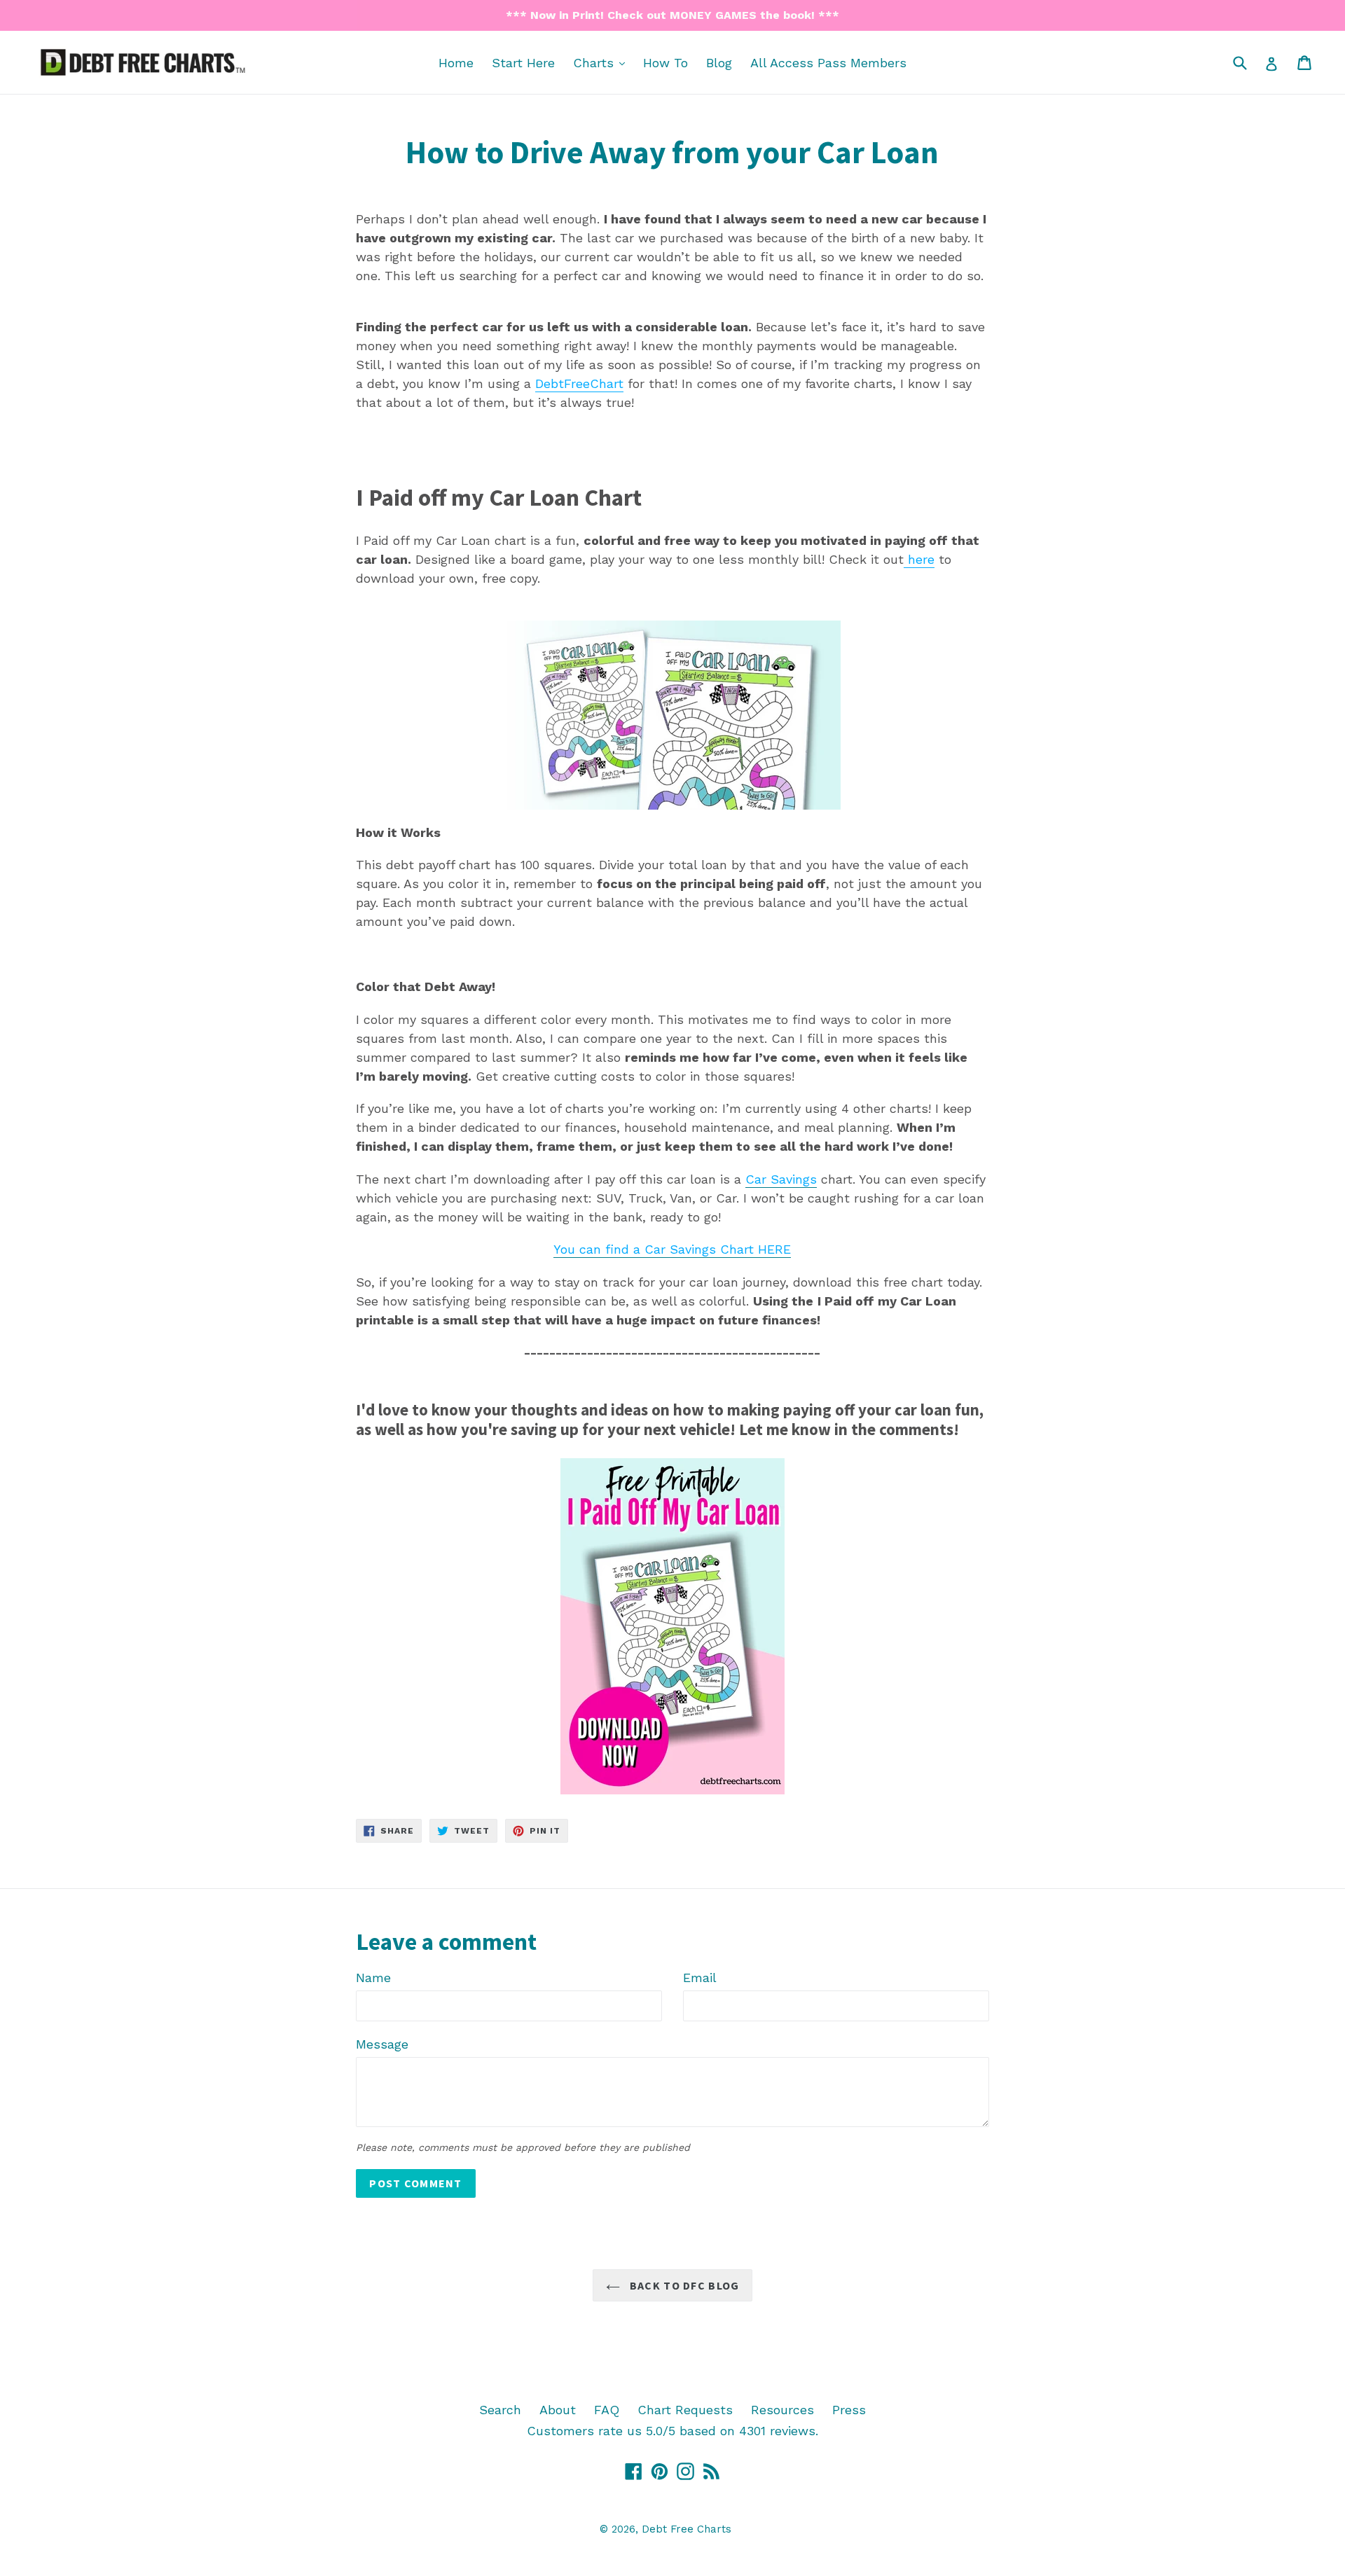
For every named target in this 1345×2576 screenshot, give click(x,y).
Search (500, 2410)
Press (849, 2410)
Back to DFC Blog (683, 2285)
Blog (719, 63)
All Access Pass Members (828, 63)
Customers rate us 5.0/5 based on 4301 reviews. (672, 2431)
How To (665, 63)
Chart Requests (685, 2410)
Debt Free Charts (687, 2529)
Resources (782, 2410)
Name (373, 1978)
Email (700, 1978)
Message (382, 2044)
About (558, 2410)
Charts (602, 62)
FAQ (607, 2410)
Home (456, 63)
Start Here (523, 63)
